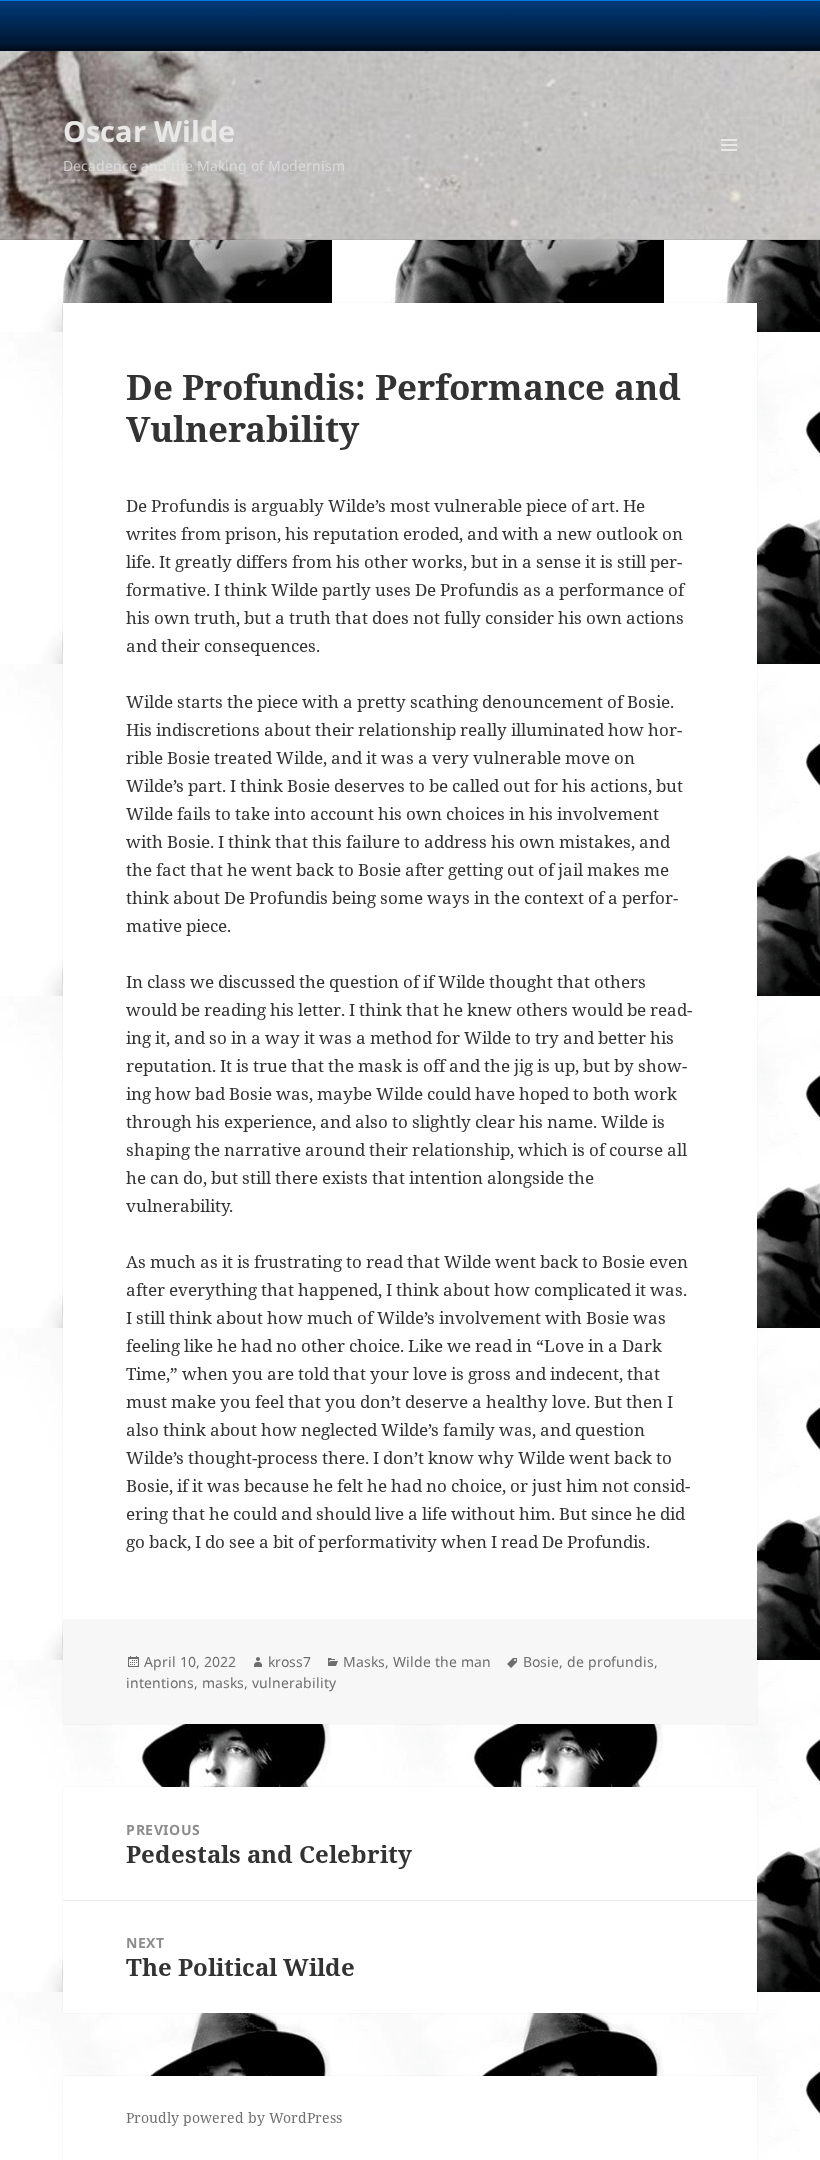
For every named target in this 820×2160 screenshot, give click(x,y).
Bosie (541, 1661)
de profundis (610, 1661)
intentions (160, 1682)
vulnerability (294, 1682)
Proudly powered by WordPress (234, 2117)
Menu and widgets (729, 172)
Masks (364, 1661)
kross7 (289, 1661)
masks (223, 1682)
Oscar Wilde (149, 130)
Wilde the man (442, 1661)
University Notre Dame (182, 25)
